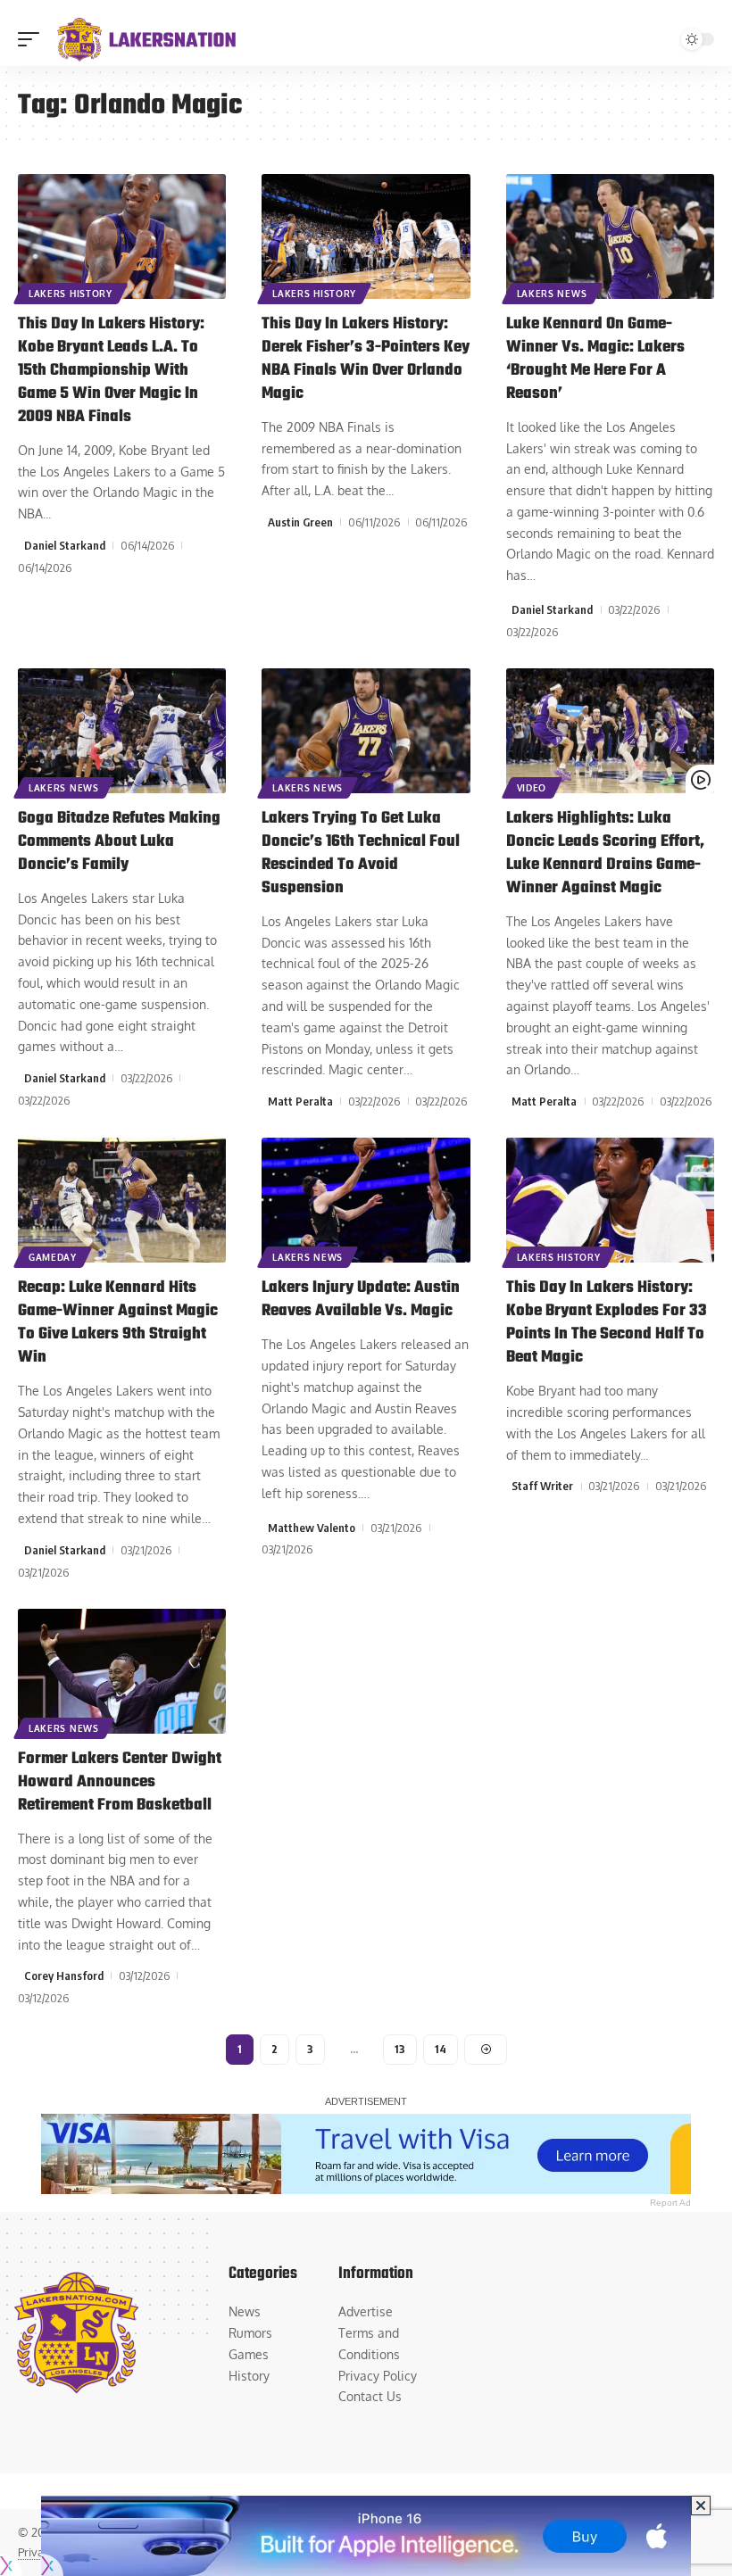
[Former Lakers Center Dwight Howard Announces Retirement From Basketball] (122, 1671)
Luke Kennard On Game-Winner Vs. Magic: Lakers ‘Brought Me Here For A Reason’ (595, 359)
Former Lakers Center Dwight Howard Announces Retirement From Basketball (120, 1782)
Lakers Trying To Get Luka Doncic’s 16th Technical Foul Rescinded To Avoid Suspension (361, 853)
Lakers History (71, 294)
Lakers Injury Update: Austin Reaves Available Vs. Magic (361, 1300)
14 (441, 2049)
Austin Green (300, 522)
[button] (33, 39)
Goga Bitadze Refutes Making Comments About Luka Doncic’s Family (119, 842)
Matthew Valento (312, 1528)
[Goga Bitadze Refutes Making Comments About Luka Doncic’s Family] (122, 731)
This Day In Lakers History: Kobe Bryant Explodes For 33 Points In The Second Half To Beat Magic (607, 1323)
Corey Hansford (64, 1975)
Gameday (53, 1257)
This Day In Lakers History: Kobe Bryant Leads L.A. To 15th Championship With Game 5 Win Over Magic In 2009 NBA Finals (111, 371)
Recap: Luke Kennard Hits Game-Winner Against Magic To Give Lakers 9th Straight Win (118, 1323)
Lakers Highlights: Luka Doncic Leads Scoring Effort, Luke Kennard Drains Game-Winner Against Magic (605, 853)
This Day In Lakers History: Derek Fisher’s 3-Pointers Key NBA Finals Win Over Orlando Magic (366, 359)
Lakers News (552, 294)
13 (400, 2049)
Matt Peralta (300, 1101)
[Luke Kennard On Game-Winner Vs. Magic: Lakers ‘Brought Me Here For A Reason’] (610, 236)
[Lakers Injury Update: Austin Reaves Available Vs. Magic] (366, 1200)
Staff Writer (542, 1486)
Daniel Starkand (65, 545)
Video (532, 788)
